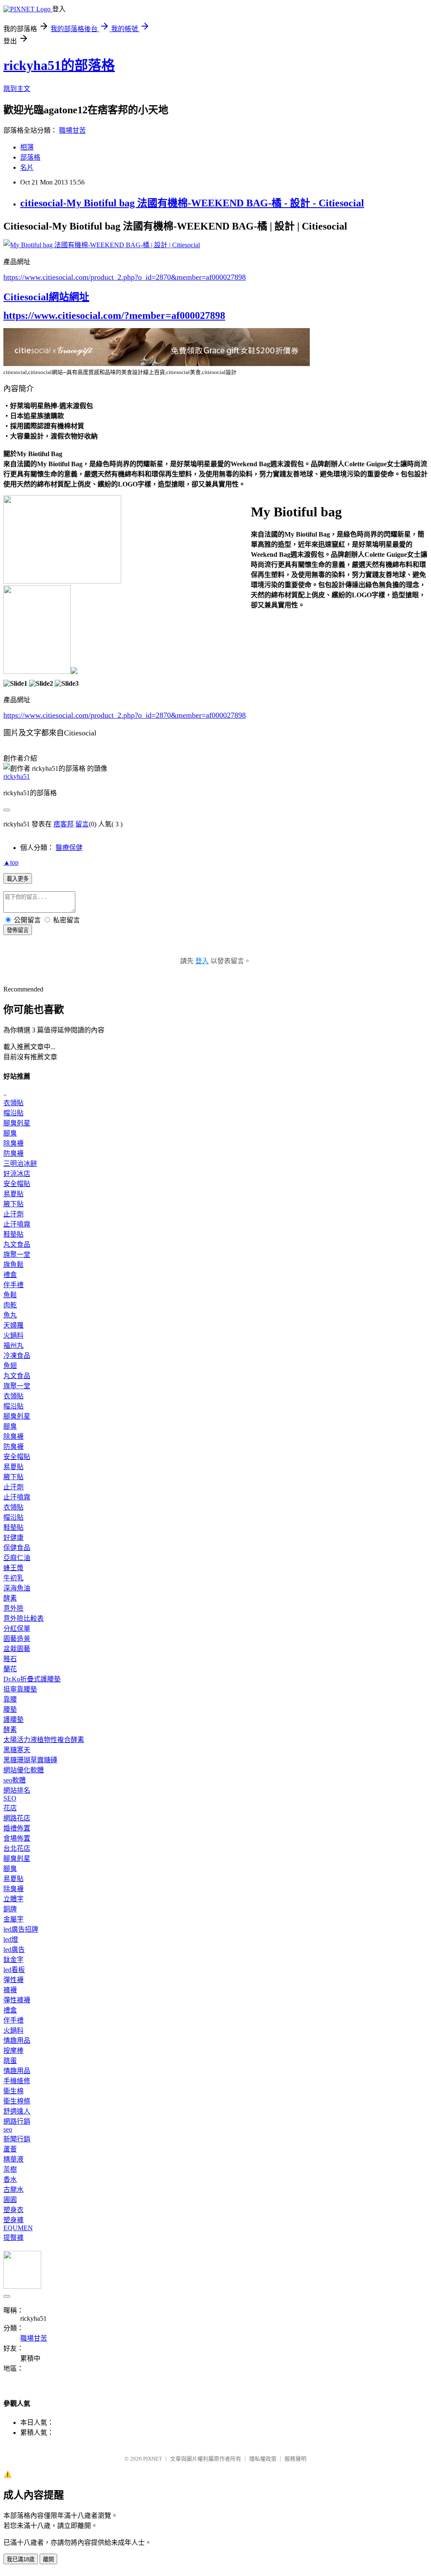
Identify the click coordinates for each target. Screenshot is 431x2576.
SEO (10, 1798)
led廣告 (14, 1949)
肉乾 (10, 1305)
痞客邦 (64, 824)
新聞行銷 (17, 2139)
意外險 (13, 1608)
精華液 (13, 2159)
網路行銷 (17, 2121)
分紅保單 (17, 1629)
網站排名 (17, 1790)
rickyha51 (17, 776)
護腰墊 (13, 1720)
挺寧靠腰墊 (20, 1689)
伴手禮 (13, 1285)
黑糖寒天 (17, 1750)
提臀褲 (13, 2238)
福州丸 (13, 1345)
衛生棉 (13, 2091)
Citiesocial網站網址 (46, 297)
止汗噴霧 (17, 1224)
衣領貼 (13, 1103)
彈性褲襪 (17, 2000)
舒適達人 (17, 2111)
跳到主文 (17, 89)
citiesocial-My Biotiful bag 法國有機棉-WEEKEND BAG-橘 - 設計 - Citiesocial (192, 203)
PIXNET (153, 2459)
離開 (48, 2559)
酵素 (10, 1598)
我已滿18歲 (21, 2559)
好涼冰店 (17, 1174)
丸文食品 (17, 1244)
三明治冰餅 (20, 1164)
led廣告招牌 (21, 1929)
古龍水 (13, 2190)
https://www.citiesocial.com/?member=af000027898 (114, 315)
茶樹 (10, 2169)
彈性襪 (13, 1980)
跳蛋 (10, 2061)
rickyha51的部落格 (59, 65)
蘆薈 (10, 2149)
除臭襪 (13, 1143)
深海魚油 (17, 1588)
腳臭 (10, 1133)
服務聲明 (295, 2459)
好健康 (13, 1538)
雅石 (10, 1659)
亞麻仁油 (17, 1558)
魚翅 (10, 1366)
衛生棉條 (17, 2101)
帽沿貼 (13, 1113)
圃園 (10, 2200)
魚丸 (10, 1315)
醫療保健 (69, 848)
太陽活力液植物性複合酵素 (44, 1740)
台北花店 (17, 1848)
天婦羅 (13, 1325)
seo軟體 (15, 1780)
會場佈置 (17, 1838)
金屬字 (13, 1919)
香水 (10, 2179)
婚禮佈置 (17, 1828)
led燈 (11, 1939)
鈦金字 (13, 1960)
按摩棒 (13, 2051)
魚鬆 (10, 1295)
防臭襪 (13, 1153)
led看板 (14, 1970)
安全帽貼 (17, 1184)
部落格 (30, 157)
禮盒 (10, 1275)
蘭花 (10, 1669)
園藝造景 (17, 1639)
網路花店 (17, 1818)
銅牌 (10, 1909)
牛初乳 (13, 1578)
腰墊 (10, 1709)
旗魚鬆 (13, 1265)
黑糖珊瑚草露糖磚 (30, 1760)
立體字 (13, 1899)
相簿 (27, 147)
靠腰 (10, 1699)
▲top (11, 862)
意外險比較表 (24, 1618)
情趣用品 (17, 2040)
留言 (82, 824)
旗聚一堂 (17, 1255)
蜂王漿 (13, 1568)
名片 (27, 167)
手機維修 (17, 2081)
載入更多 (18, 879)
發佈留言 (18, 930)
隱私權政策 (263, 2459)
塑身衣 (13, 2210)
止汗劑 (13, 1214)
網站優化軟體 (24, 1770)
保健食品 (17, 1548)
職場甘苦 (72, 130)
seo (8, 2129)
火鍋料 (13, 1335)
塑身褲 (13, 2220)
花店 (10, 1808)
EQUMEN (18, 2228)
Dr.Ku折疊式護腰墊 (32, 1679)
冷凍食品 (17, 1356)
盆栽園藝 (17, 1649)
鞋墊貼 (13, 1234)
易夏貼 (13, 1194)
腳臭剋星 (17, 1123)
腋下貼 (13, 1204)
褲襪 (10, 1990)
